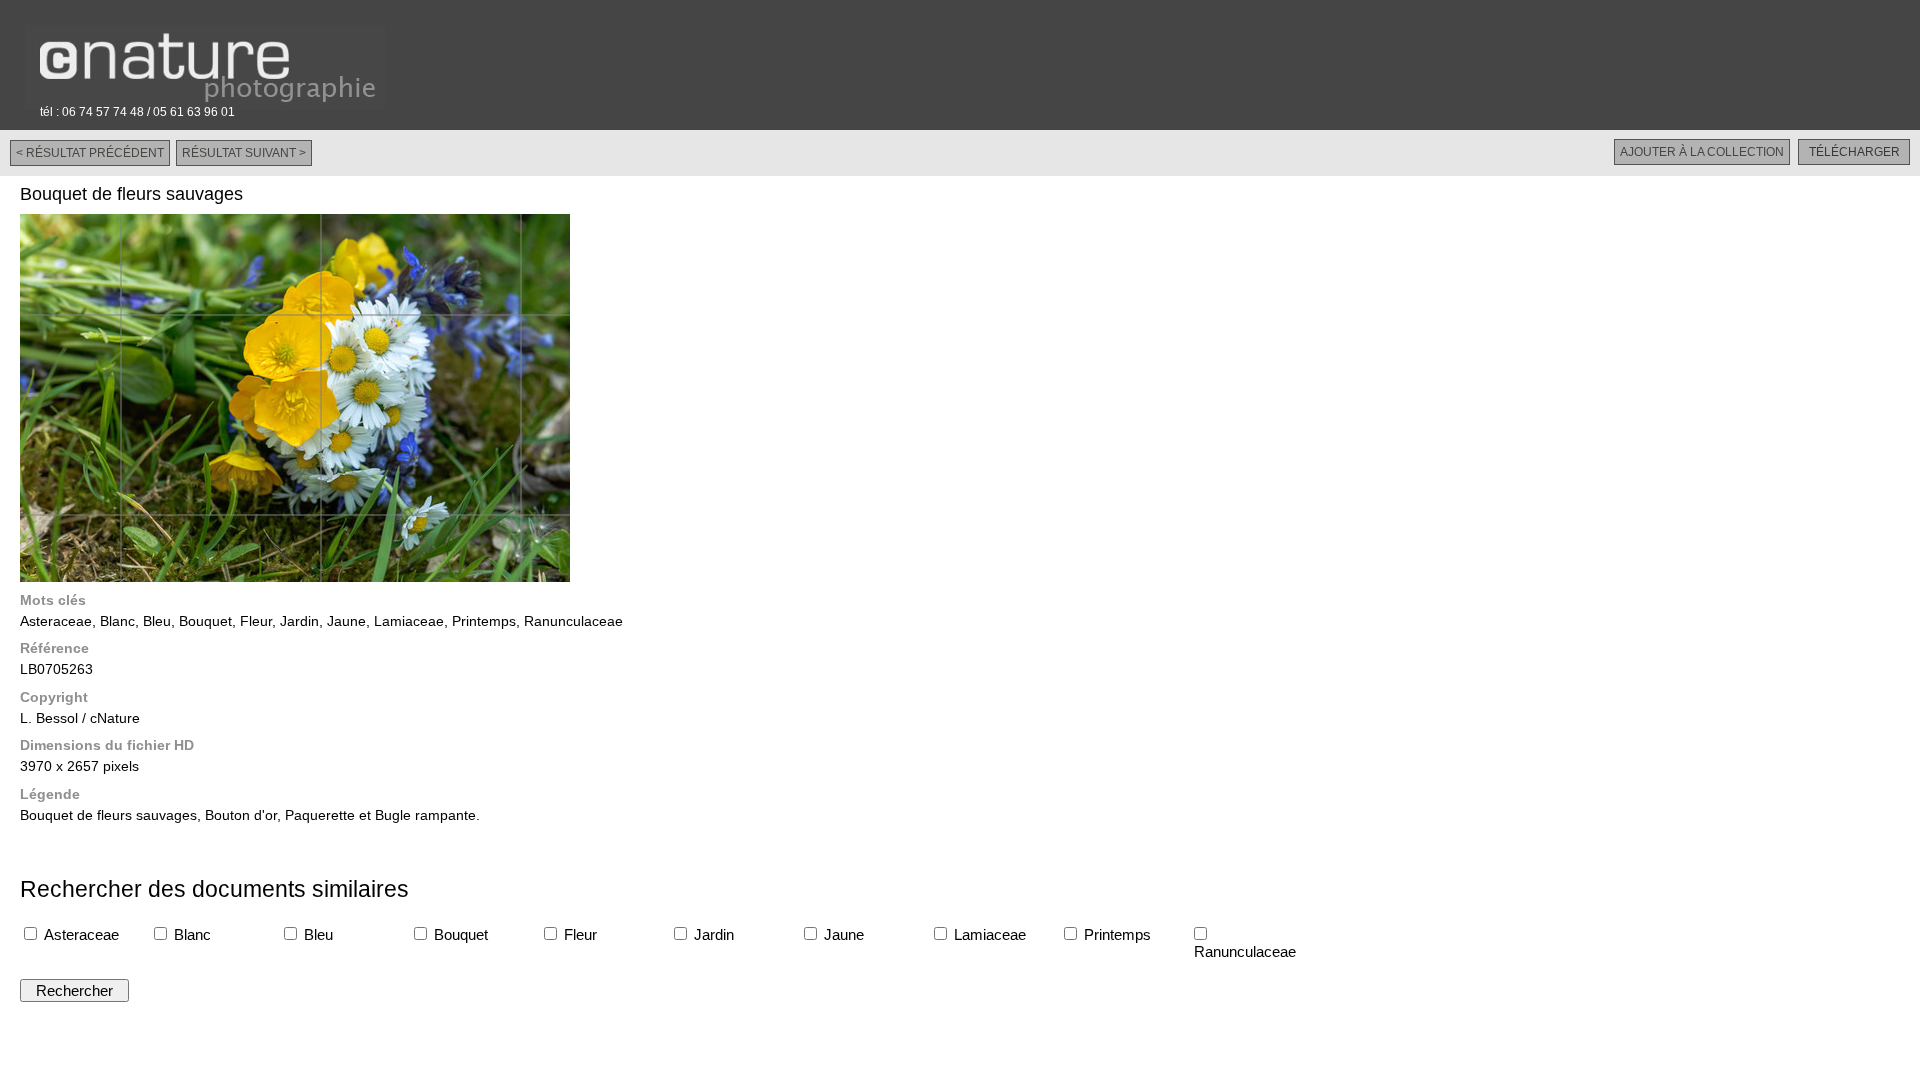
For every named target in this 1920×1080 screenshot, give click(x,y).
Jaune (842, 934)
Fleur (578, 934)
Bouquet (459, 934)
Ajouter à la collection (1702, 152)
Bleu (316, 934)
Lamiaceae (988, 934)
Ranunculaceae (1243, 951)
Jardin (712, 934)
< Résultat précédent (90, 153)
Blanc (190, 934)
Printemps (1115, 934)
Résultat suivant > (244, 153)
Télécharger (1854, 152)
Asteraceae (79, 934)
